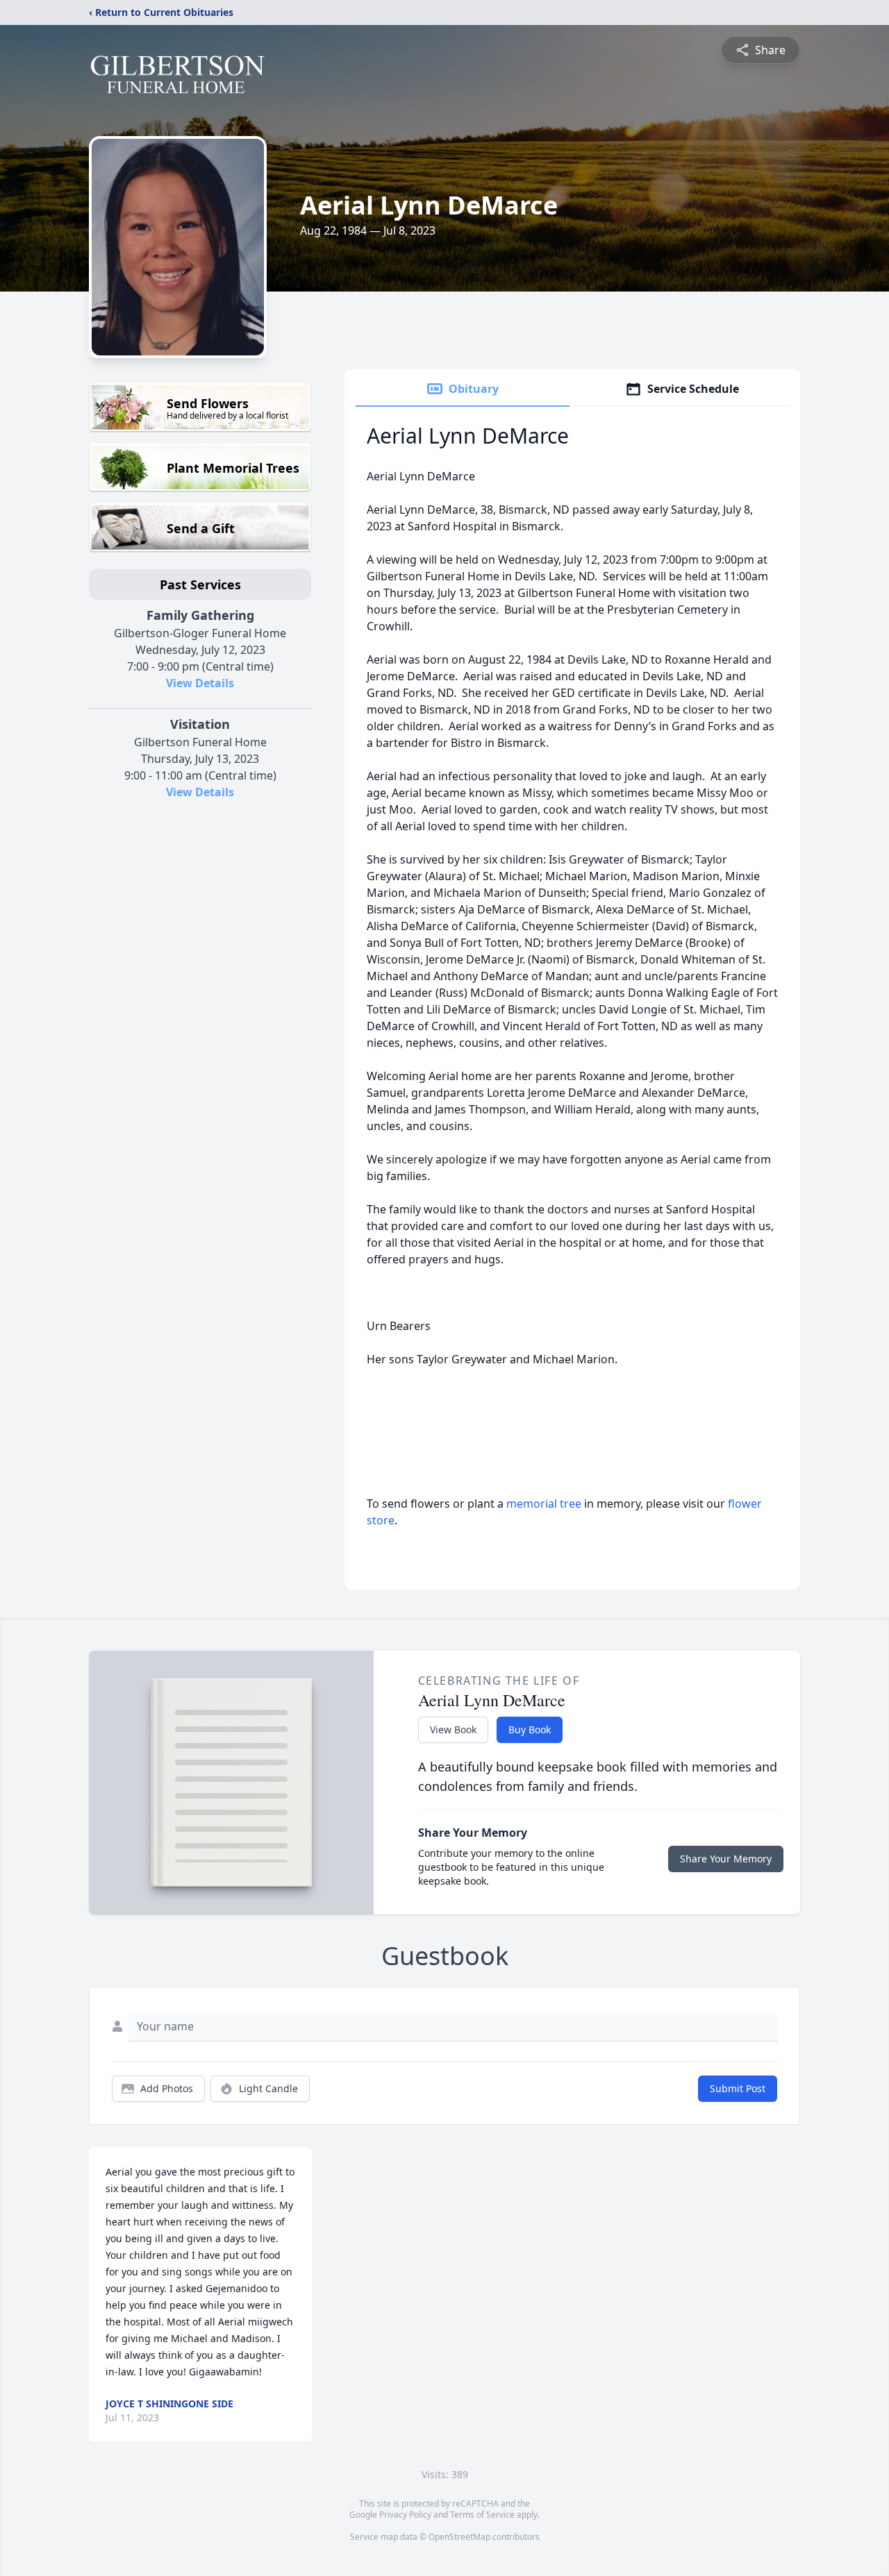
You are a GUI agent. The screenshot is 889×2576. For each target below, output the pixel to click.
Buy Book (530, 1729)
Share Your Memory (726, 1859)
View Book (453, 1729)
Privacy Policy (405, 2515)
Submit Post (738, 2088)
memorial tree (544, 1504)
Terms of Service (482, 2515)
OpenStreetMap (459, 2537)
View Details (200, 683)
